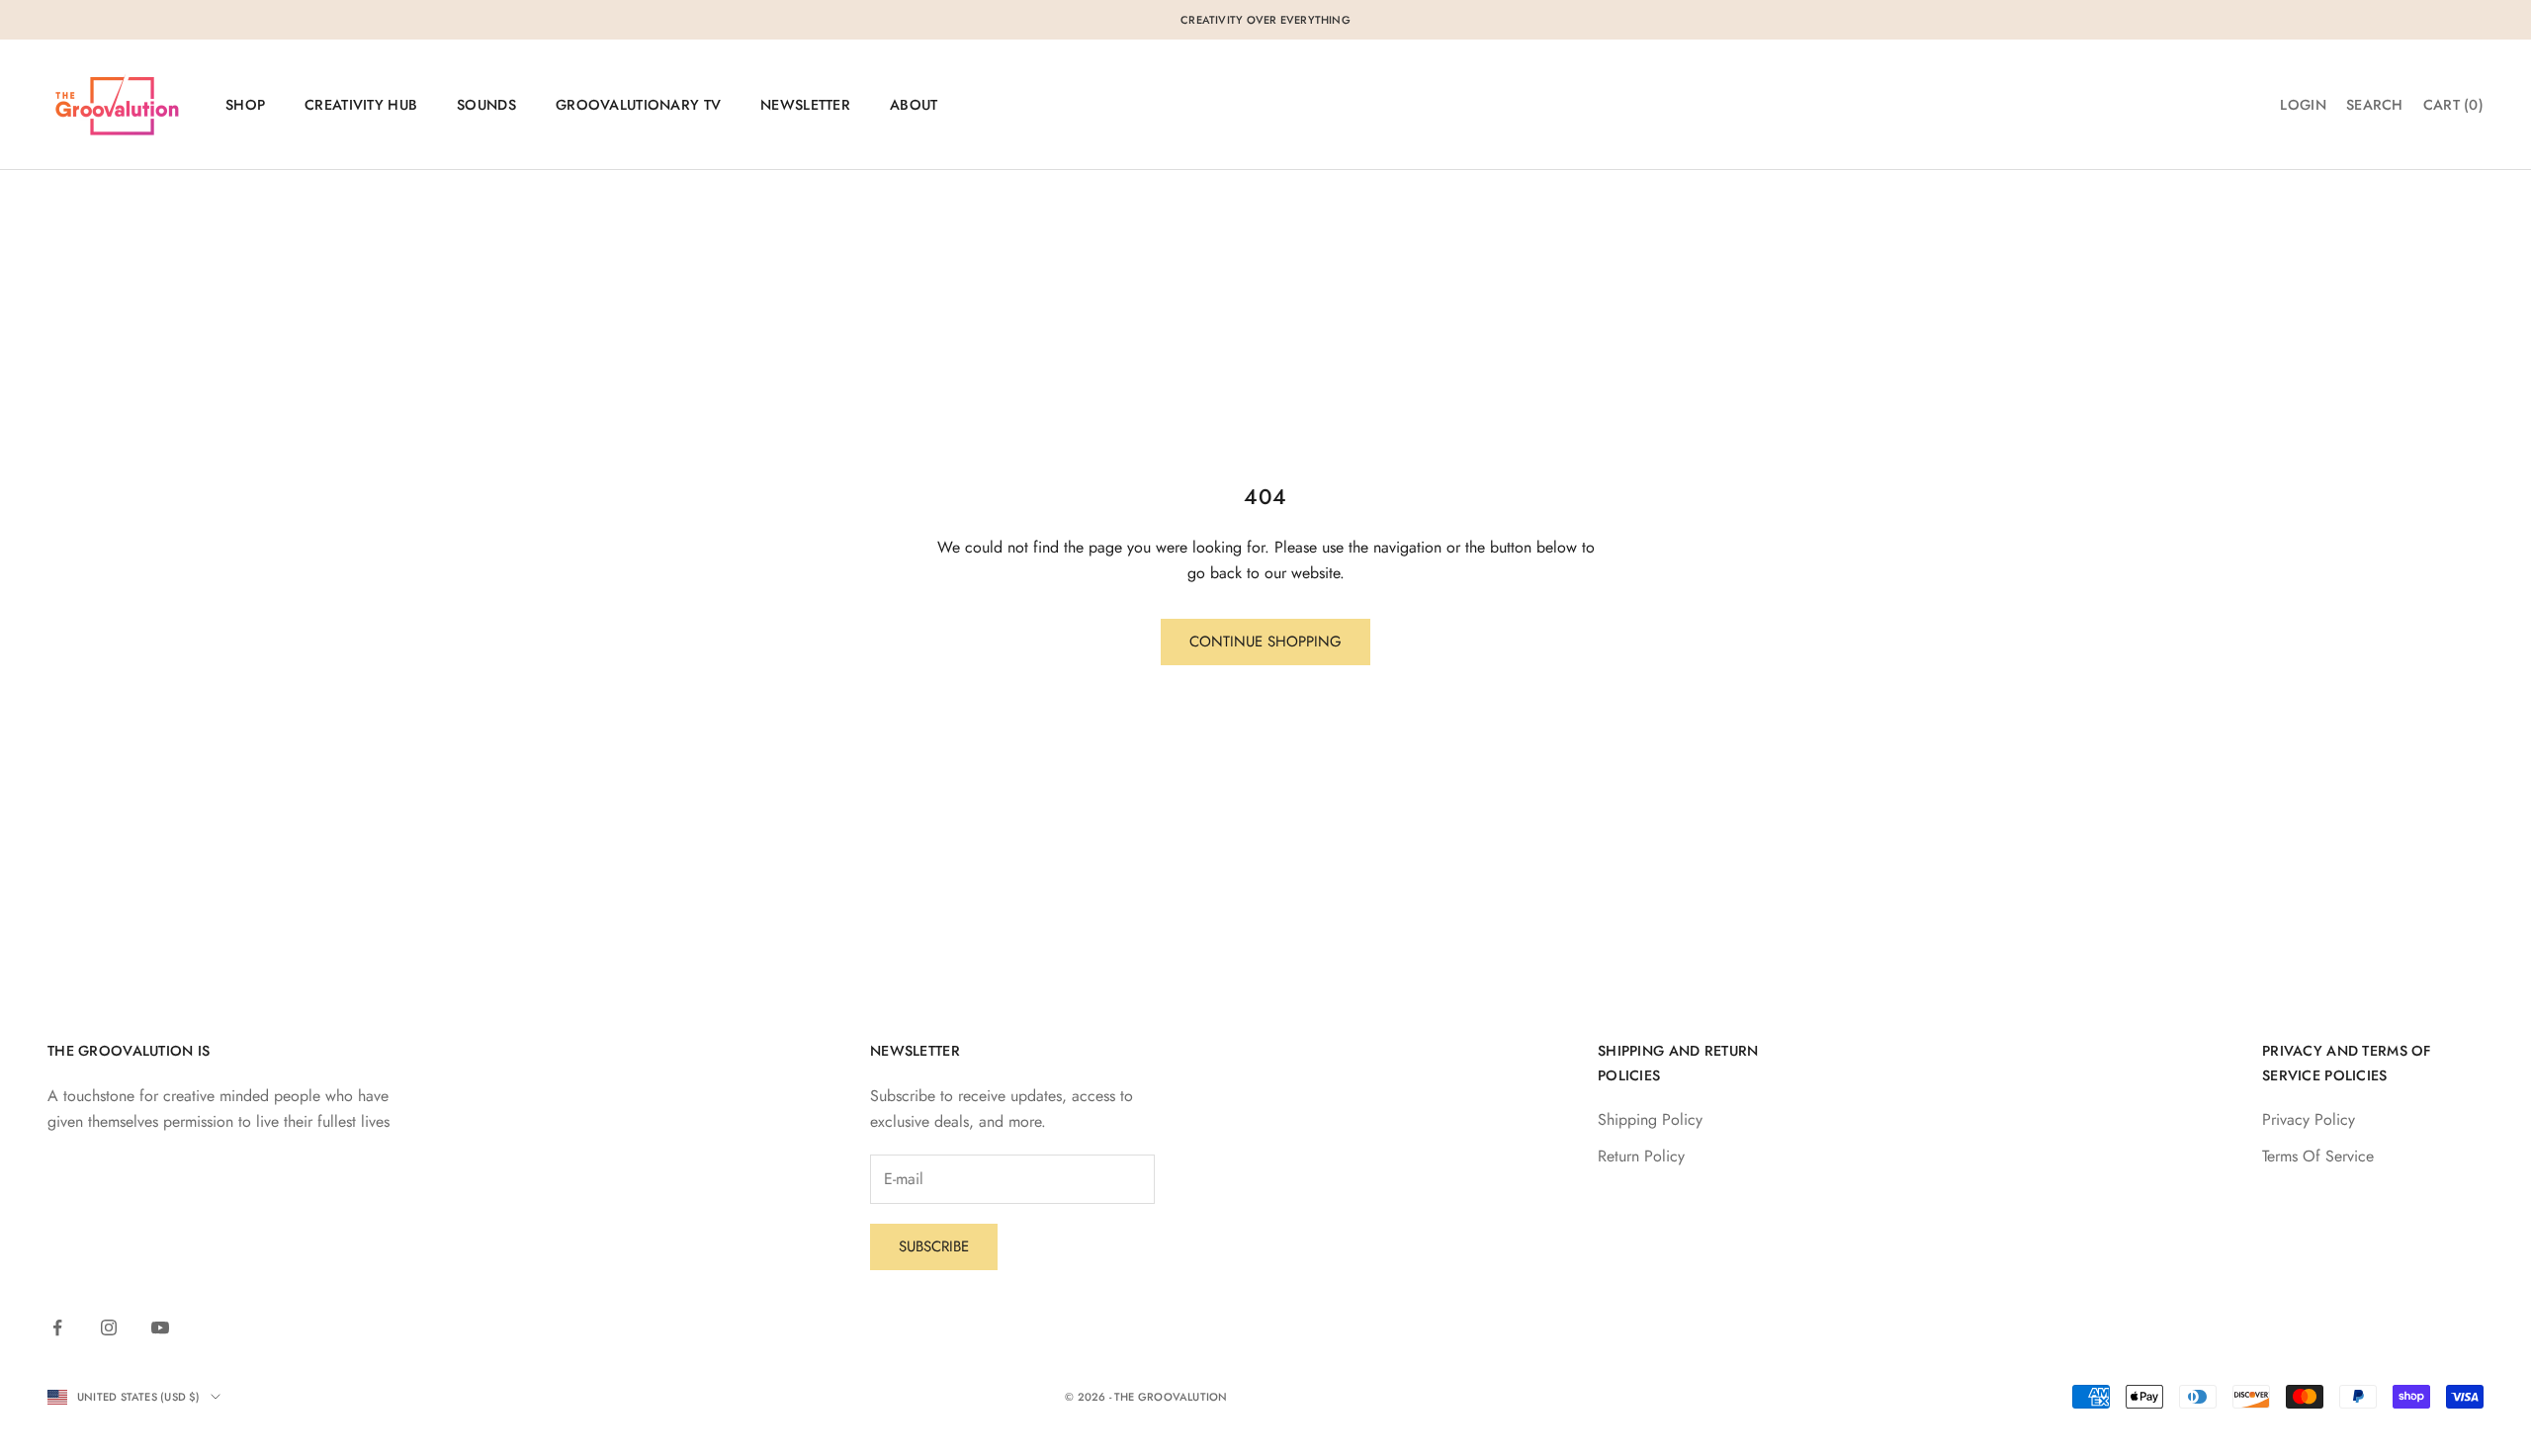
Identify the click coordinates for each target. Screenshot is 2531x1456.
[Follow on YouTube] (160, 1328)
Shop (245, 105)
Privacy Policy (2309, 1119)
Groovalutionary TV (638, 105)
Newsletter (805, 105)
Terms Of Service (2318, 1156)
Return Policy (1641, 1156)
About (914, 105)
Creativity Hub (361, 105)
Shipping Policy (1650, 1119)
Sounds (486, 105)
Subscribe (934, 1246)
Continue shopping (1265, 642)
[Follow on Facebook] (57, 1328)
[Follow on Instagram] (109, 1328)
